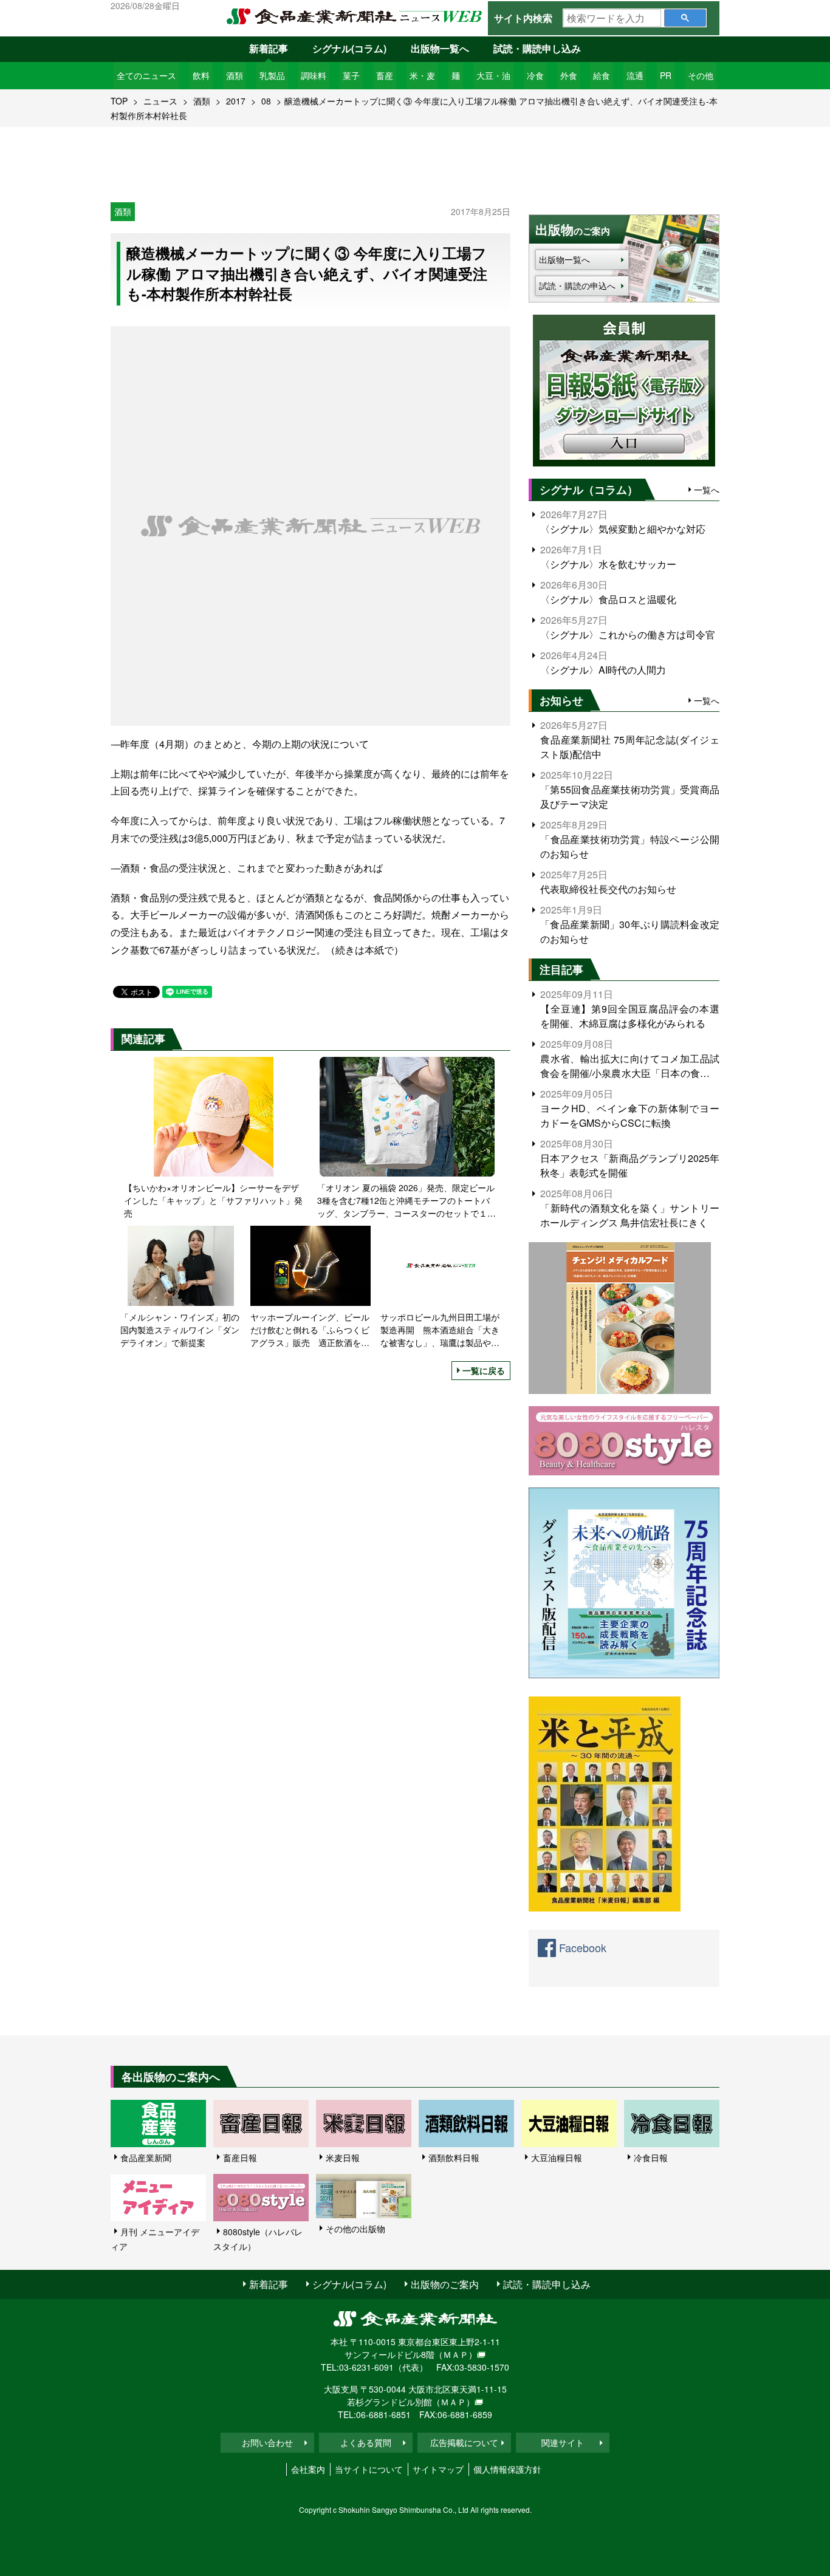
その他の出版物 (355, 2229)
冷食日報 (651, 2157)
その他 (701, 75)
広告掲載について (464, 2442)
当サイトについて (369, 2469)
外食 (569, 75)
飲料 (201, 75)
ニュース (160, 101)
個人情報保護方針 (507, 2469)
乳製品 (272, 75)
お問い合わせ (267, 2442)
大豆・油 (493, 75)
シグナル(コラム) (349, 48)
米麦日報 (343, 2157)
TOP (119, 101)
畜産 (385, 75)
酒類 (235, 75)
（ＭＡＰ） (456, 2354)
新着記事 (269, 48)
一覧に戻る (484, 1370)
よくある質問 (366, 2442)
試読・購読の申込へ (577, 285)
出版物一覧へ (440, 48)
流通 (635, 75)
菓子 (351, 75)
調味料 (314, 75)
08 (266, 101)
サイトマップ (438, 2469)
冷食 (535, 75)
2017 (236, 101)
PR (666, 75)
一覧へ (707, 490)
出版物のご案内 (445, 2284)
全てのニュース (146, 75)
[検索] (685, 18)
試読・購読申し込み (537, 48)
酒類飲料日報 (454, 2157)
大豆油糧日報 (557, 2157)
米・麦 (422, 75)
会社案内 (308, 2469)
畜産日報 (240, 2157)
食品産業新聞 (146, 2157)
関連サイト (563, 2442)
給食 (602, 75)
